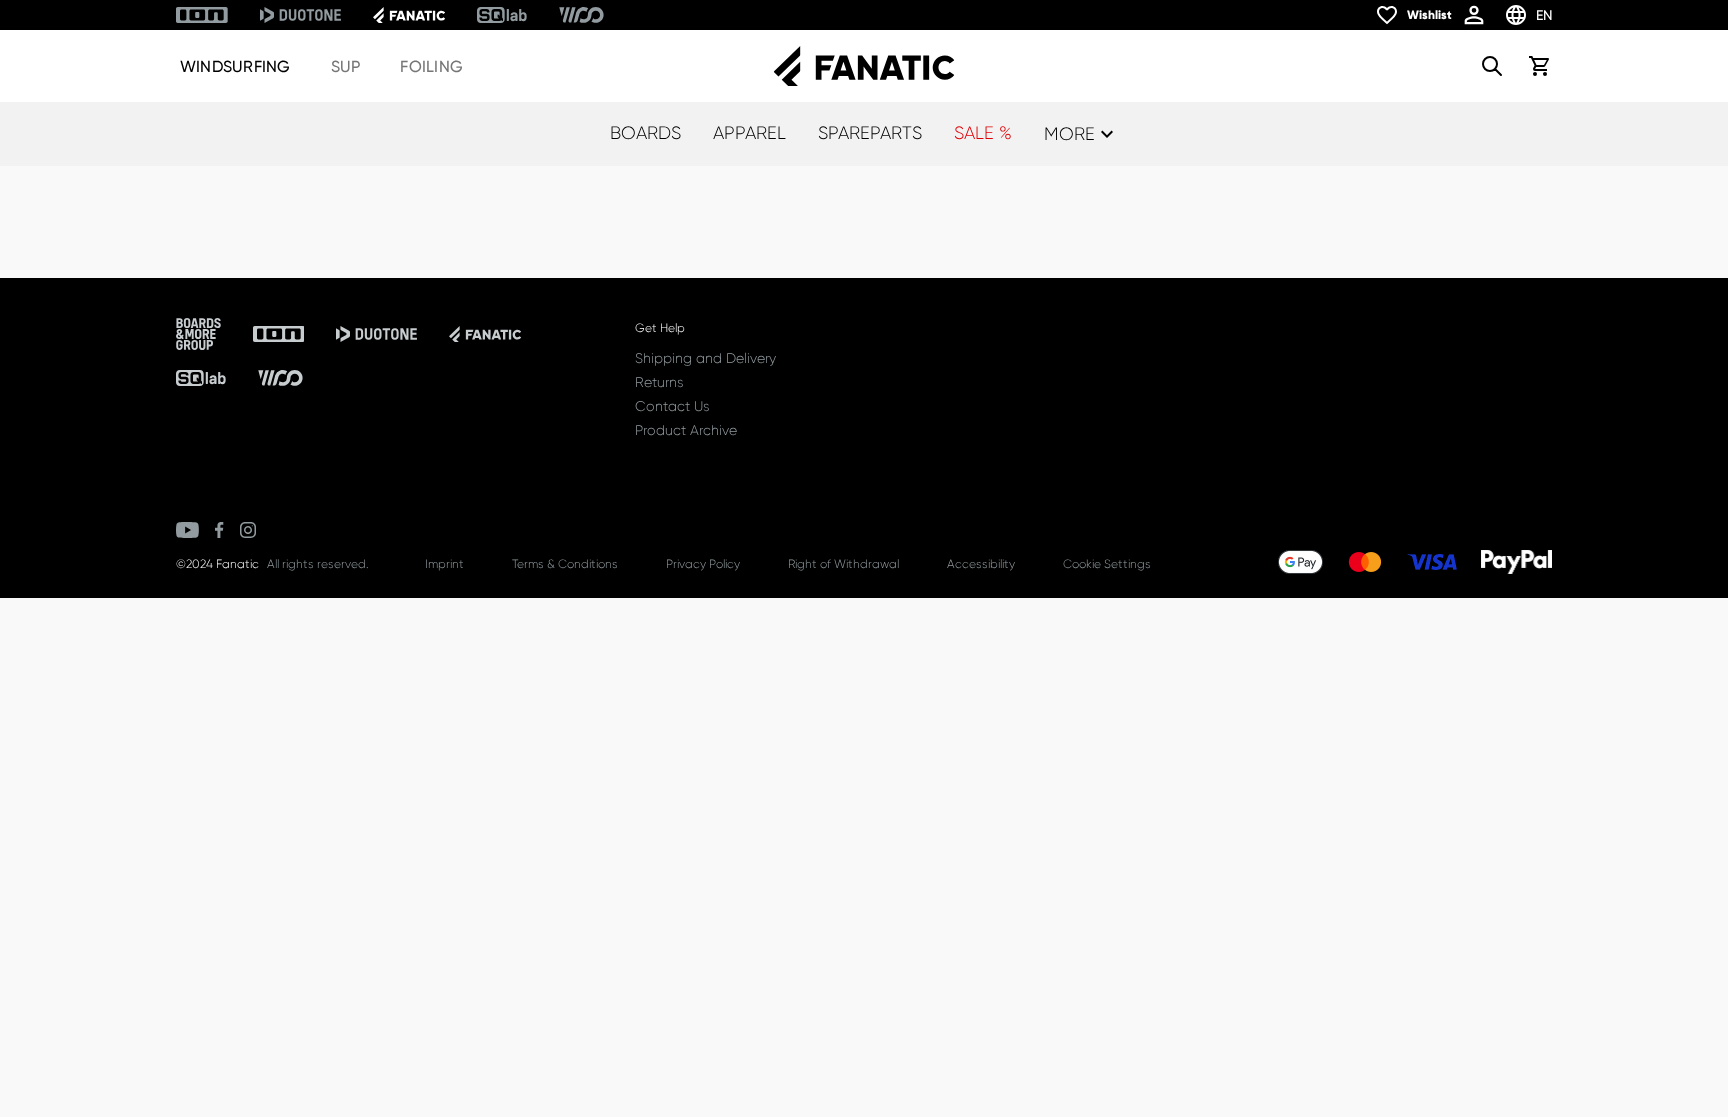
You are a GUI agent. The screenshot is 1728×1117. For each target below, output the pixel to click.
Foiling (431, 66)
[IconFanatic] (409, 15)
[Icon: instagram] (248, 530)
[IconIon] (202, 15)
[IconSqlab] (502, 15)
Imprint (444, 564)
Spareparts (870, 133)
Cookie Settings (1107, 564)
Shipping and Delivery (705, 358)
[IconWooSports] (581, 15)
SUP (346, 66)
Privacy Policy (703, 564)
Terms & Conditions (565, 564)
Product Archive (686, 430)
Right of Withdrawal (843, 564)
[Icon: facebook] (219, 530)
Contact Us (672, 406)
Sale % (983, 133)
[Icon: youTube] (187, 530)
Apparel (749, 133)
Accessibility (981, 564)
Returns (659, 382)
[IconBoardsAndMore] (198, 334)
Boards (645, 133)
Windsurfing (235, 66)
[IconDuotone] (300, 15)
